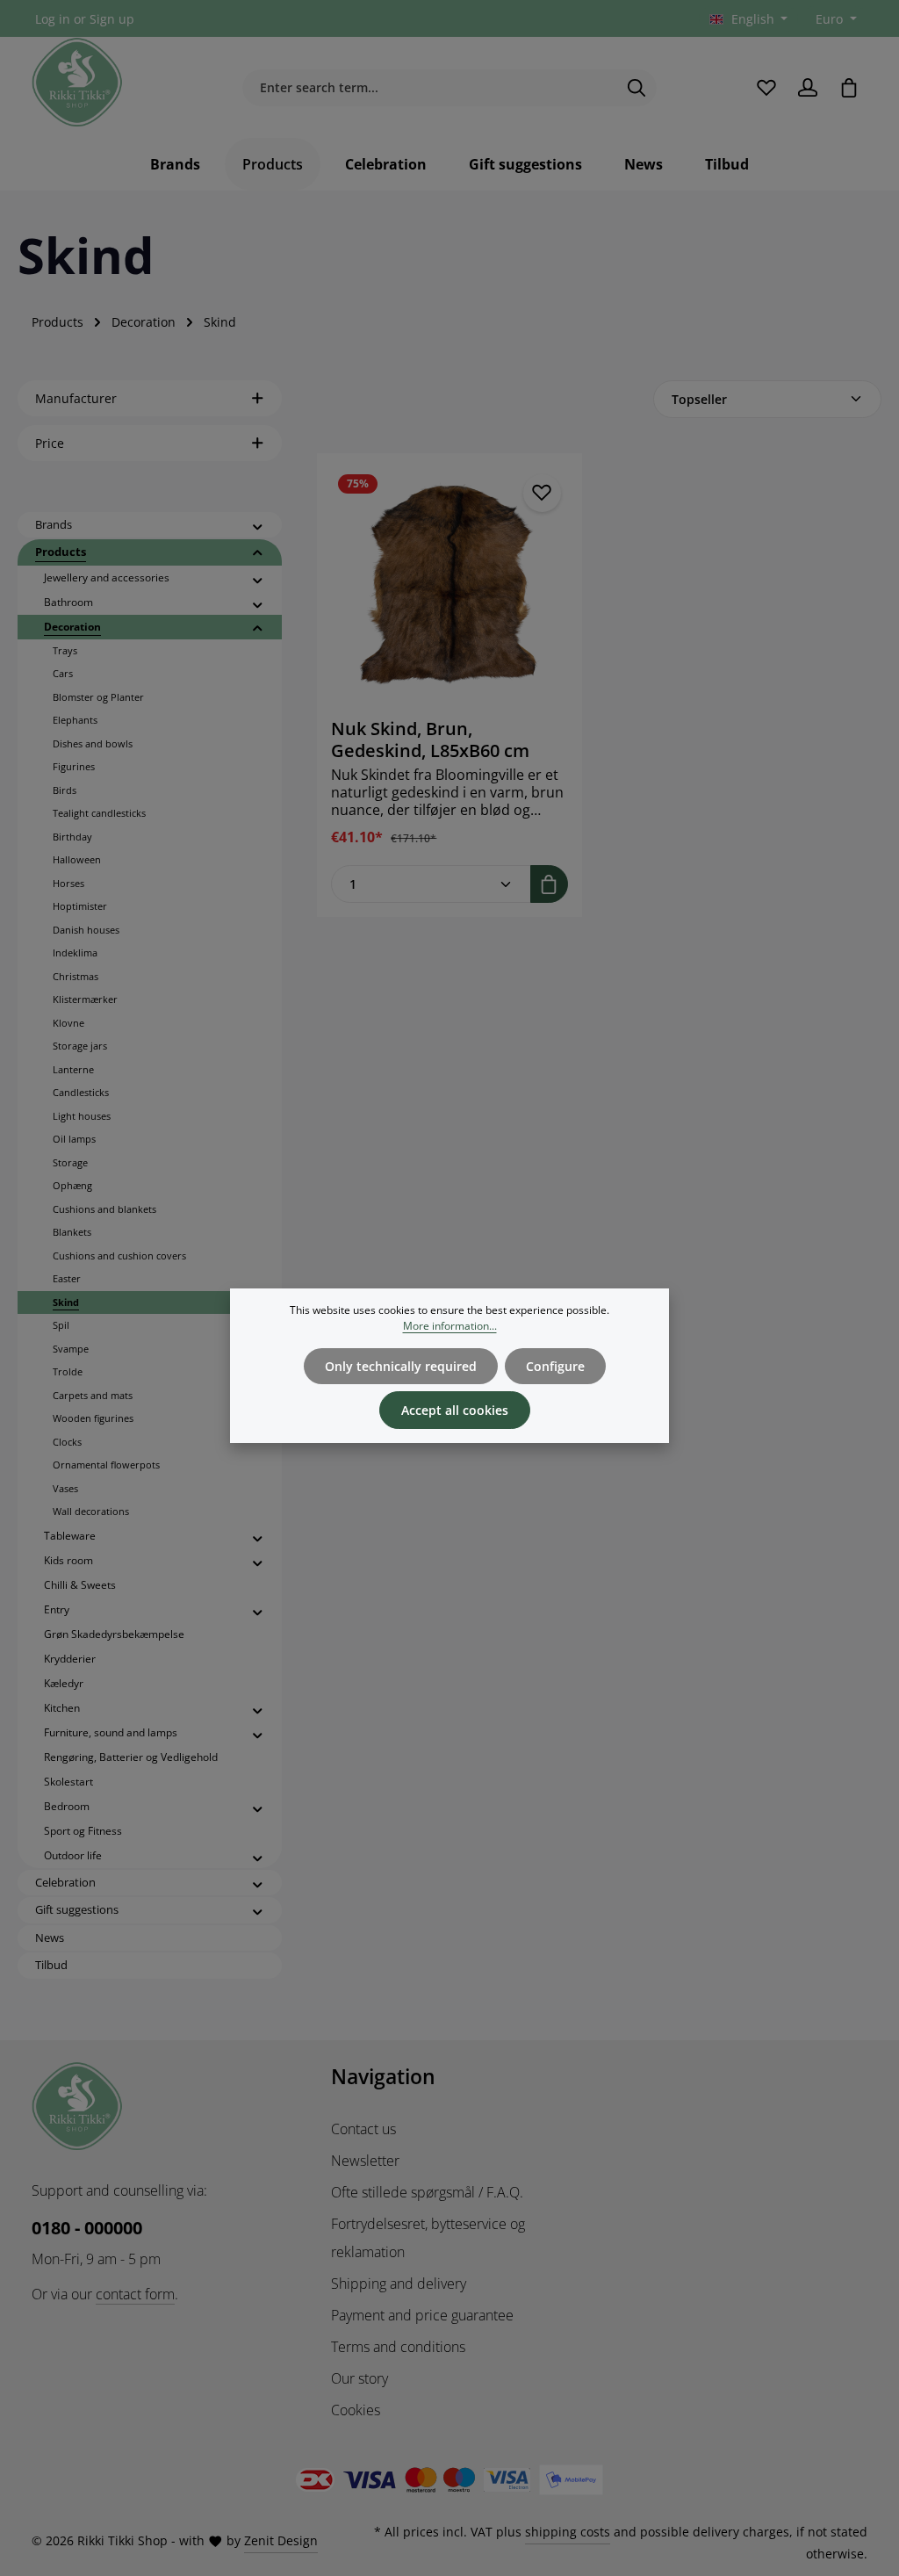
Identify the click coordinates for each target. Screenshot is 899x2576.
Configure (555, 1366)
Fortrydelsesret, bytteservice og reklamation (428, 2238)
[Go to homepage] (77, 83)
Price (50, 443)
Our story (360, 2378)
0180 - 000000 (87, 2228)
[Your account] (807, 87)
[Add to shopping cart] (549, 884)
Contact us (363, 2129)
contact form (135, 2294)
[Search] (637, 88)
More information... (450, 1326)
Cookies (356, 2410)
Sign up (112, 19)
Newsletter (365, 2161)
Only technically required (401, 1366)
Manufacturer (76, 398)
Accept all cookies (455, 1410)
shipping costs (568, 2532)
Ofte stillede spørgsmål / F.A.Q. (427, 2192)
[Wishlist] (766, 87)
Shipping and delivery (399, 2284)
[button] (258, 526)
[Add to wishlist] (542, 493)
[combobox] (429, 88)
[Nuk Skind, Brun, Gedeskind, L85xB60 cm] (449, 585)
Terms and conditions (398, 2347)
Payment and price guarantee (422, 2315)
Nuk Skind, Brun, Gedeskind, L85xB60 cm (430, 740)
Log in (53, 19)
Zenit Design (281, 2540)
